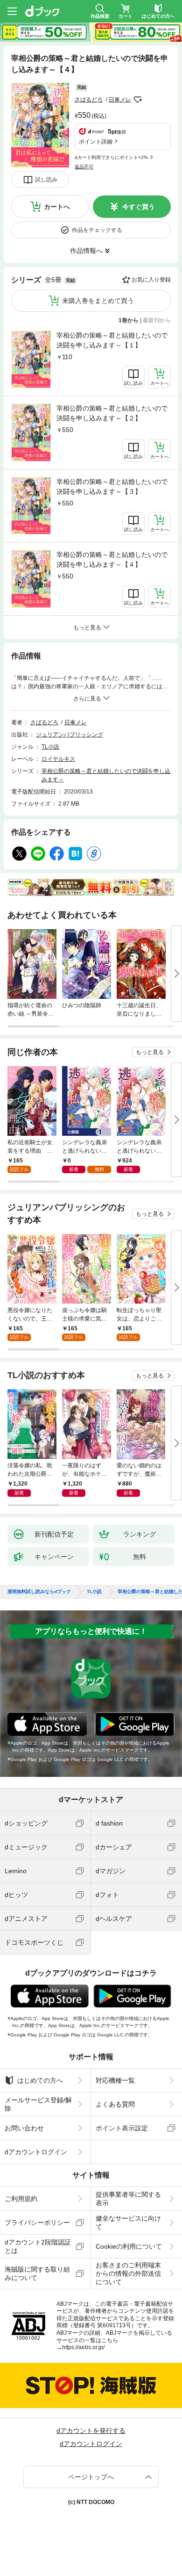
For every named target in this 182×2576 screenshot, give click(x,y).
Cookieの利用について (129, 2246)
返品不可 (84, 167)
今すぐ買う (139, 207)
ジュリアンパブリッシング (70, 735)
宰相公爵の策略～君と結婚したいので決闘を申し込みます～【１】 (112, 340)
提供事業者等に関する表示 (128, 2199)
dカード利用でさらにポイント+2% (111, 157)
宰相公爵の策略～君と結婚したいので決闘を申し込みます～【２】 (112, 413)
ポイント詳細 (96, 142)
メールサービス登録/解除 (38, 2104)
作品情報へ (86, 251)
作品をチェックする (97, 230)
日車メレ (120, 100)
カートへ (57, 207)
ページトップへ (91, 2477)
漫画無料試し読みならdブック (39, 1592)
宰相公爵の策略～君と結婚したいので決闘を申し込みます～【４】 (112, 559)
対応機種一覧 (115, 2080)
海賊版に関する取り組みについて (37, 2273)
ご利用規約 (21, 2199)
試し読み (46, 180)
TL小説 (50, 747)
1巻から (129, 320)
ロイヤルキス (58, 759)
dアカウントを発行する (91, 2431)
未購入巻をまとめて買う (98, 301)
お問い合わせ (24, 2128)
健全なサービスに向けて (128, 2222)
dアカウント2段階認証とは (38, 2246)
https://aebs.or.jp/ (83, 2347)
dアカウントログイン (36, 2152)
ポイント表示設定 (122, 2128)
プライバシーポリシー (37, 2222)
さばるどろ (89, 100)
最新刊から (157, 320)
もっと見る (150, 1052)
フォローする (138, 100)
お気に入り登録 (151, 280)
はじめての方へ (40, 2080)
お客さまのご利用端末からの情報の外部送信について (128, 2273)
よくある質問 (115, 2104)
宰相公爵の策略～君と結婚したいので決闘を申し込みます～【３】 (112, 487)
